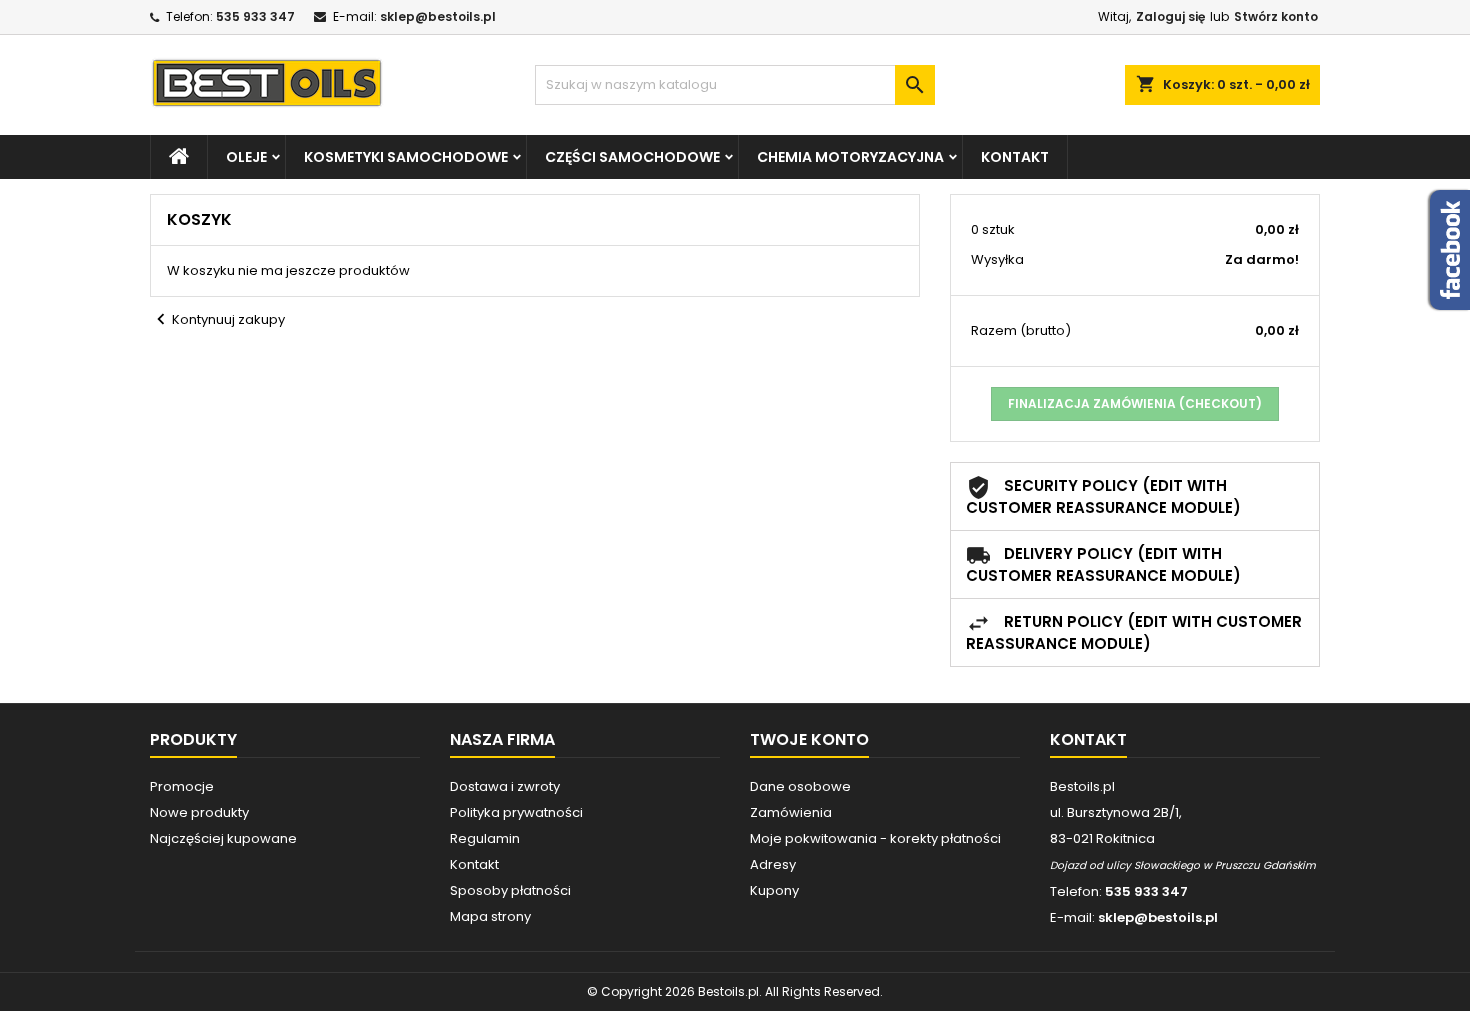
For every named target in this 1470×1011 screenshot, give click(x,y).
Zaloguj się (1170, 16)
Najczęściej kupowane (223, 838)
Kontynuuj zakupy (217, 319)
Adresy (773, 864)
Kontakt (1015, 157)
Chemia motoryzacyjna (850, 157)
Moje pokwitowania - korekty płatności (875, 838)
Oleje (246, 157)
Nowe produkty (199, 812)
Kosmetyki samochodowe (406, 157)
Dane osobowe (800, 786)
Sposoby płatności (510, 890)
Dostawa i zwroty (505, 786)
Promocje (182, 786)
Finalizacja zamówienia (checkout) (1135, 403)
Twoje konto (809, 739)
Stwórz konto (1276, 16)
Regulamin (485, 838)
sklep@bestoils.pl (438, 16)
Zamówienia (791, 812)
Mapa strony (490, 916)
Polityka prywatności (516, 812)
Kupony (774, 890)
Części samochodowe (632, 157)
